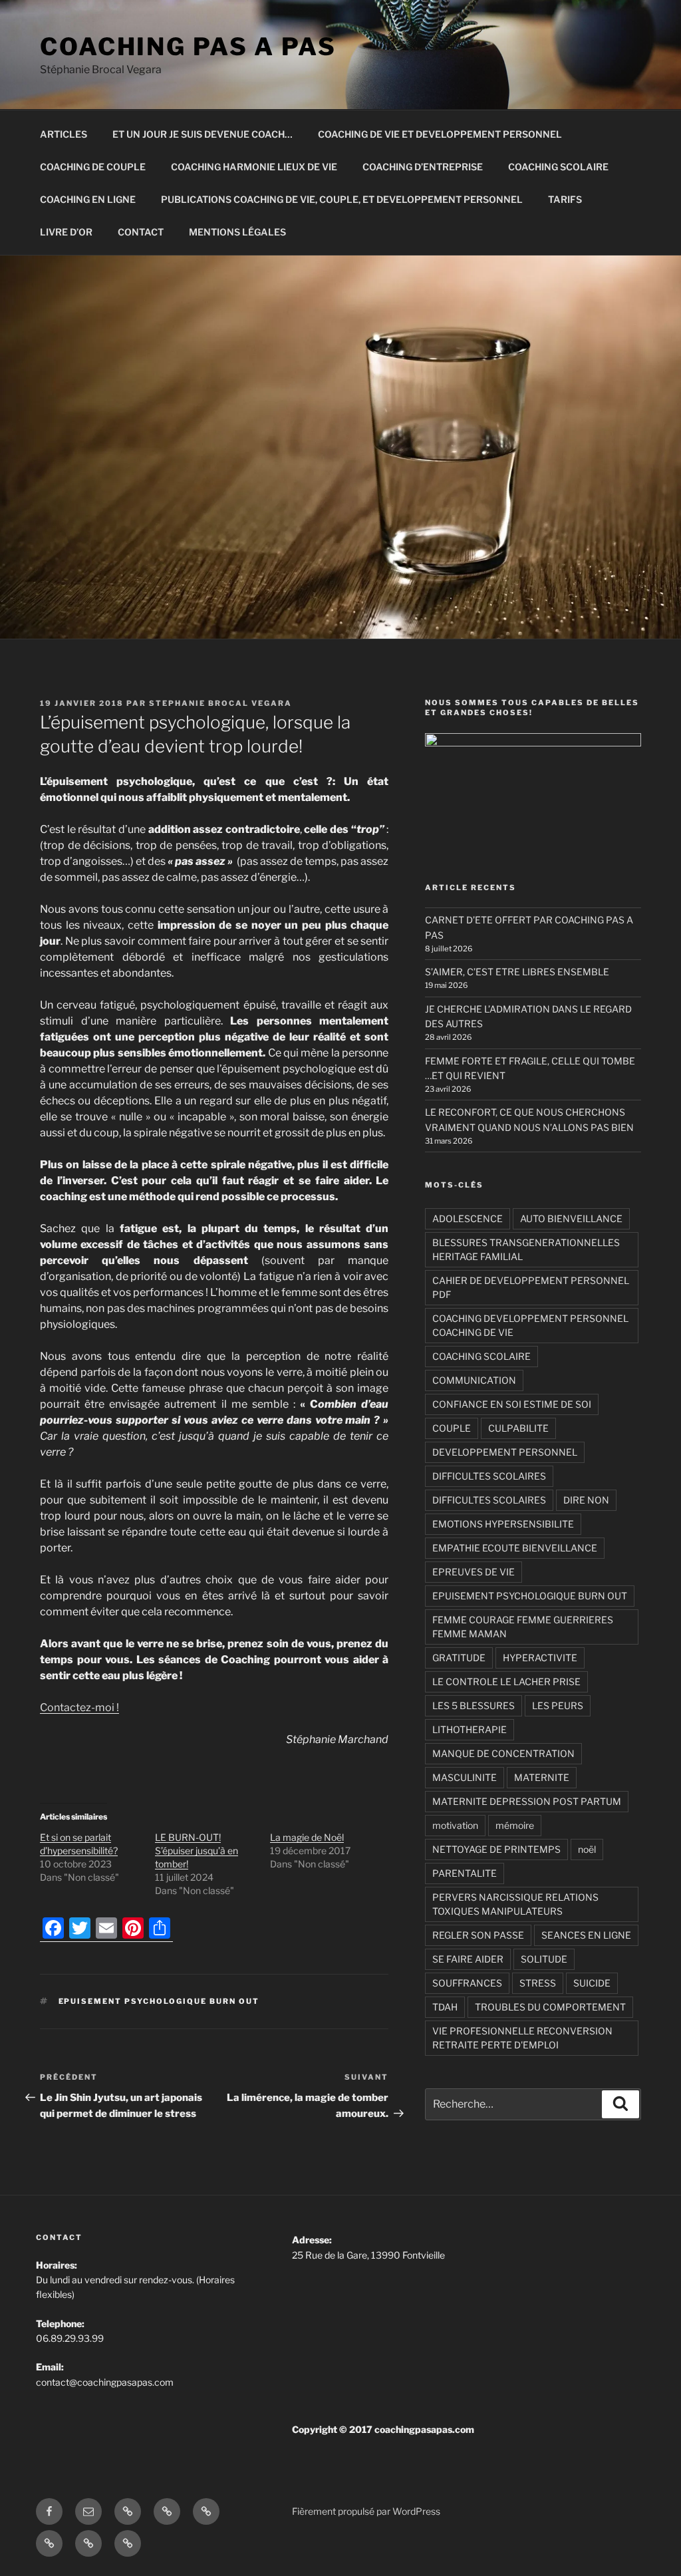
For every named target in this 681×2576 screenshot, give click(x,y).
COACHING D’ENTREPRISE (423, 167)
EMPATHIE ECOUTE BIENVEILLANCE (515, 1548)
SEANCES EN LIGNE (586, 1935)
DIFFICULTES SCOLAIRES (489, 1476)
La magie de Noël (307, 1837)
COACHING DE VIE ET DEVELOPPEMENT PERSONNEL (440, 134)
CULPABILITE (518, 1428)
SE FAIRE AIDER (468, 1959)
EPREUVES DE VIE (474, 1572)
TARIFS (565, 199)
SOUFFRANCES (467, 1983)
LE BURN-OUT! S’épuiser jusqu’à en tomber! (197, 1851)
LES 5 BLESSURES (474, 1705)
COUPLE (452, 1428)
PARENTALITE (465, 1873)
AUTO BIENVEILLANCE (571, 1218)
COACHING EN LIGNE (88, 199)
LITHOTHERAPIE (470, 1729)
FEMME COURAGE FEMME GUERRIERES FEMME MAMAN (523, 1627)
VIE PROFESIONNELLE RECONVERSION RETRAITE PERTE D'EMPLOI (522, 2038)
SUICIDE (592, 1983)
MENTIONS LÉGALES (237, 232)
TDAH (445, 2007)
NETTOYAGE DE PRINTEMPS (496, 1849)
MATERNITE (542, 1777)
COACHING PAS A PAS (188, 47)
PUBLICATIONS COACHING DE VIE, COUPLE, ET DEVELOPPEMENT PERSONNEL (342, 199)
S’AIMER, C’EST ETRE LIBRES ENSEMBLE (517, 972)
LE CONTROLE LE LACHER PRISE (506, 1682)
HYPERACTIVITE (540, 1658)
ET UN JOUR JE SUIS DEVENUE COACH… (203, 134)
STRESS (538, 1983)
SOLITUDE (544, 1959)
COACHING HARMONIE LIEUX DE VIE (254, 167)
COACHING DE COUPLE (93, 167)
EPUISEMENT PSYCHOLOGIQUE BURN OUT (159, 2001)
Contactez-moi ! (79, 1707)
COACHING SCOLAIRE (558, 167)
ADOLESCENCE (468, 1218)
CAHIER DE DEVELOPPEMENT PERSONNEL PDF (531, 1287)
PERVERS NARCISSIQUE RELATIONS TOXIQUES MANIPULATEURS (515, 1904)
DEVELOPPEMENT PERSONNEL (505, 1452)
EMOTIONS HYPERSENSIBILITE (503, 1524)
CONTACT (141, 232)
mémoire (515, 1825)
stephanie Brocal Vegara (220, 703)
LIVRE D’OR (66, 232)
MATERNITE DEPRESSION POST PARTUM (527, 1801)
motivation (455, 1825)
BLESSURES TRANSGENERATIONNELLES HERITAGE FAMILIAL (526, 1249)
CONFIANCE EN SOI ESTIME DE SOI (512, 1404)
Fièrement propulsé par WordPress (366, 2511)
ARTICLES (64, 134)
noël (587, 1849)
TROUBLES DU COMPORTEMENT (550, 2007)
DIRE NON (586, 1500)
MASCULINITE (465, 1777)
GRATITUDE (459, 1658)
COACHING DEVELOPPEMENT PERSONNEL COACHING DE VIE (530, 1325)
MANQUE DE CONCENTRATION (503, 1753)
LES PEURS (558, 1705)
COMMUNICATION (474, 1380)
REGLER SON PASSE (478, 1935)
